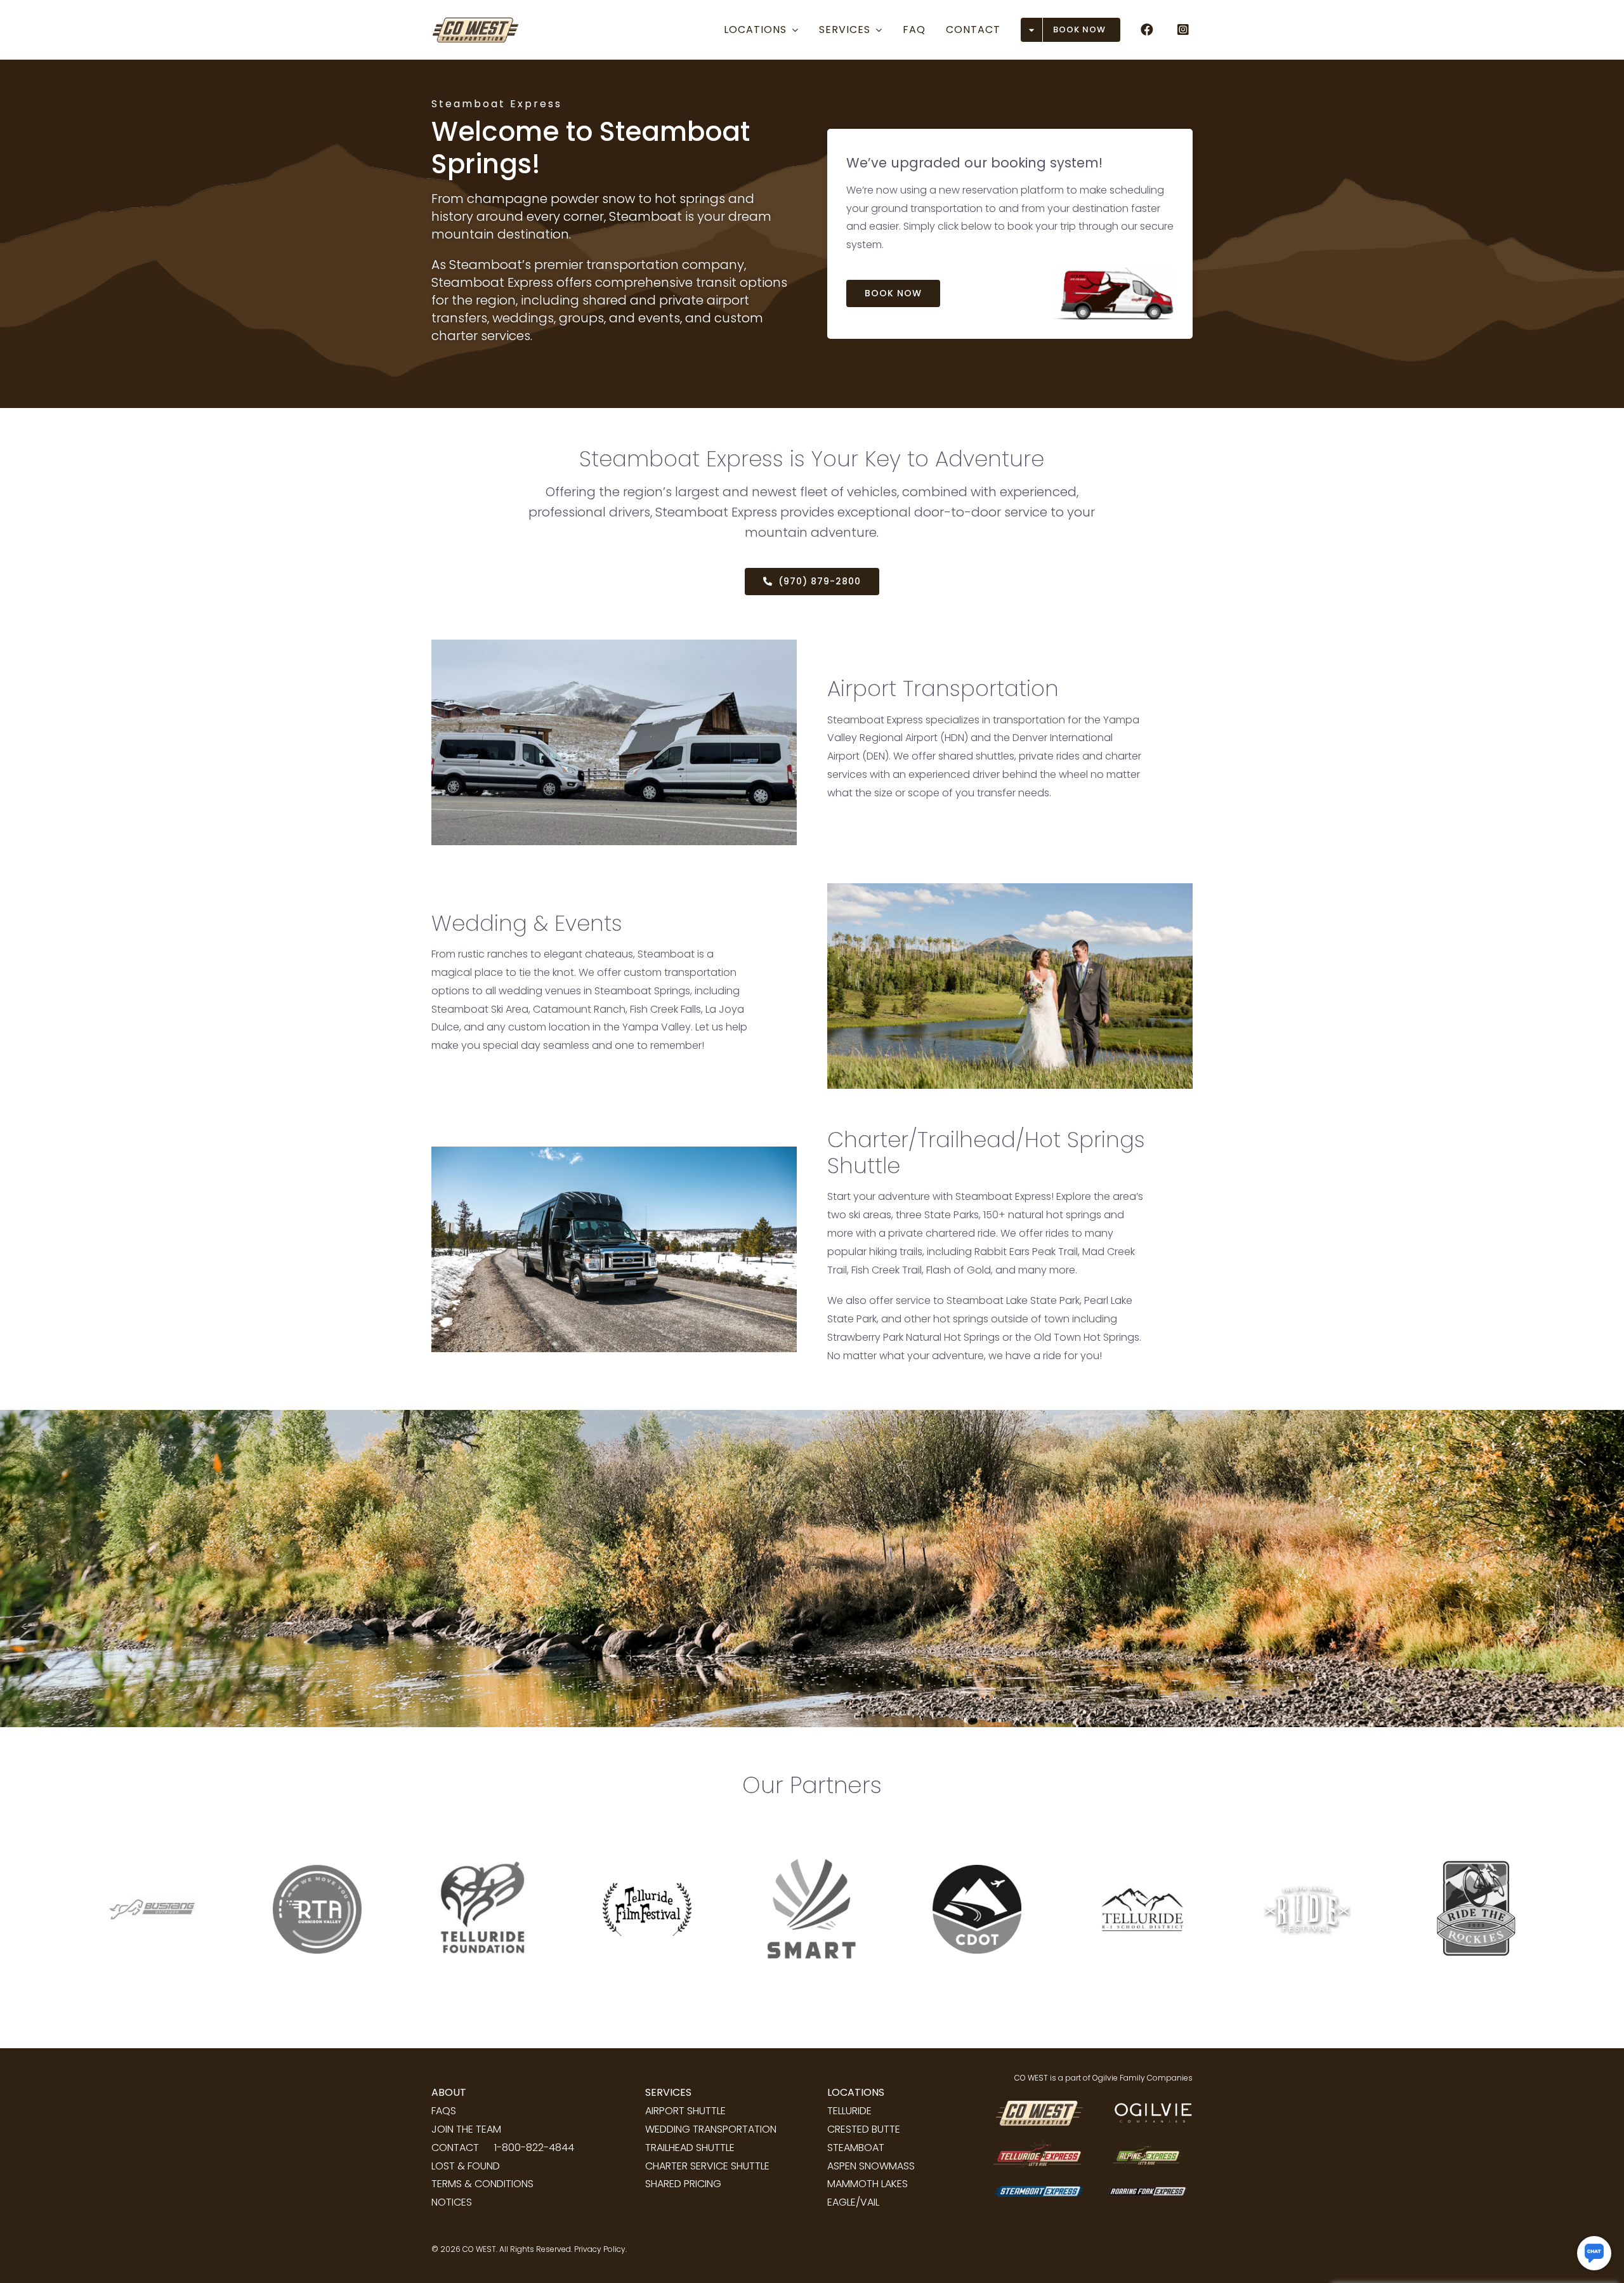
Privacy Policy (600, 2249)
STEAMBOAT (856, 2148)
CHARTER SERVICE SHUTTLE (707, 2166)
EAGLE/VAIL (853, 2202)
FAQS (444, 2111)
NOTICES (452, 2202)
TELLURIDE (849, 2111)
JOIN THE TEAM (466, 2129)
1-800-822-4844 (534, 2148)
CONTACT (455, 2148)
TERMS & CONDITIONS (482, 2184)
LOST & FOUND (466, 2166)
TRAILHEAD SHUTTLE (690, 2148)
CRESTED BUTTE (864, 2129)
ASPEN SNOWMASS (871, 2166)
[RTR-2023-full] (1472, 1826)
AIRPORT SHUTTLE (685, 2111)
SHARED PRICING (683, 2184)
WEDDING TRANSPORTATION (711, 2129)
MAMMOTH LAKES (868, 2184)
